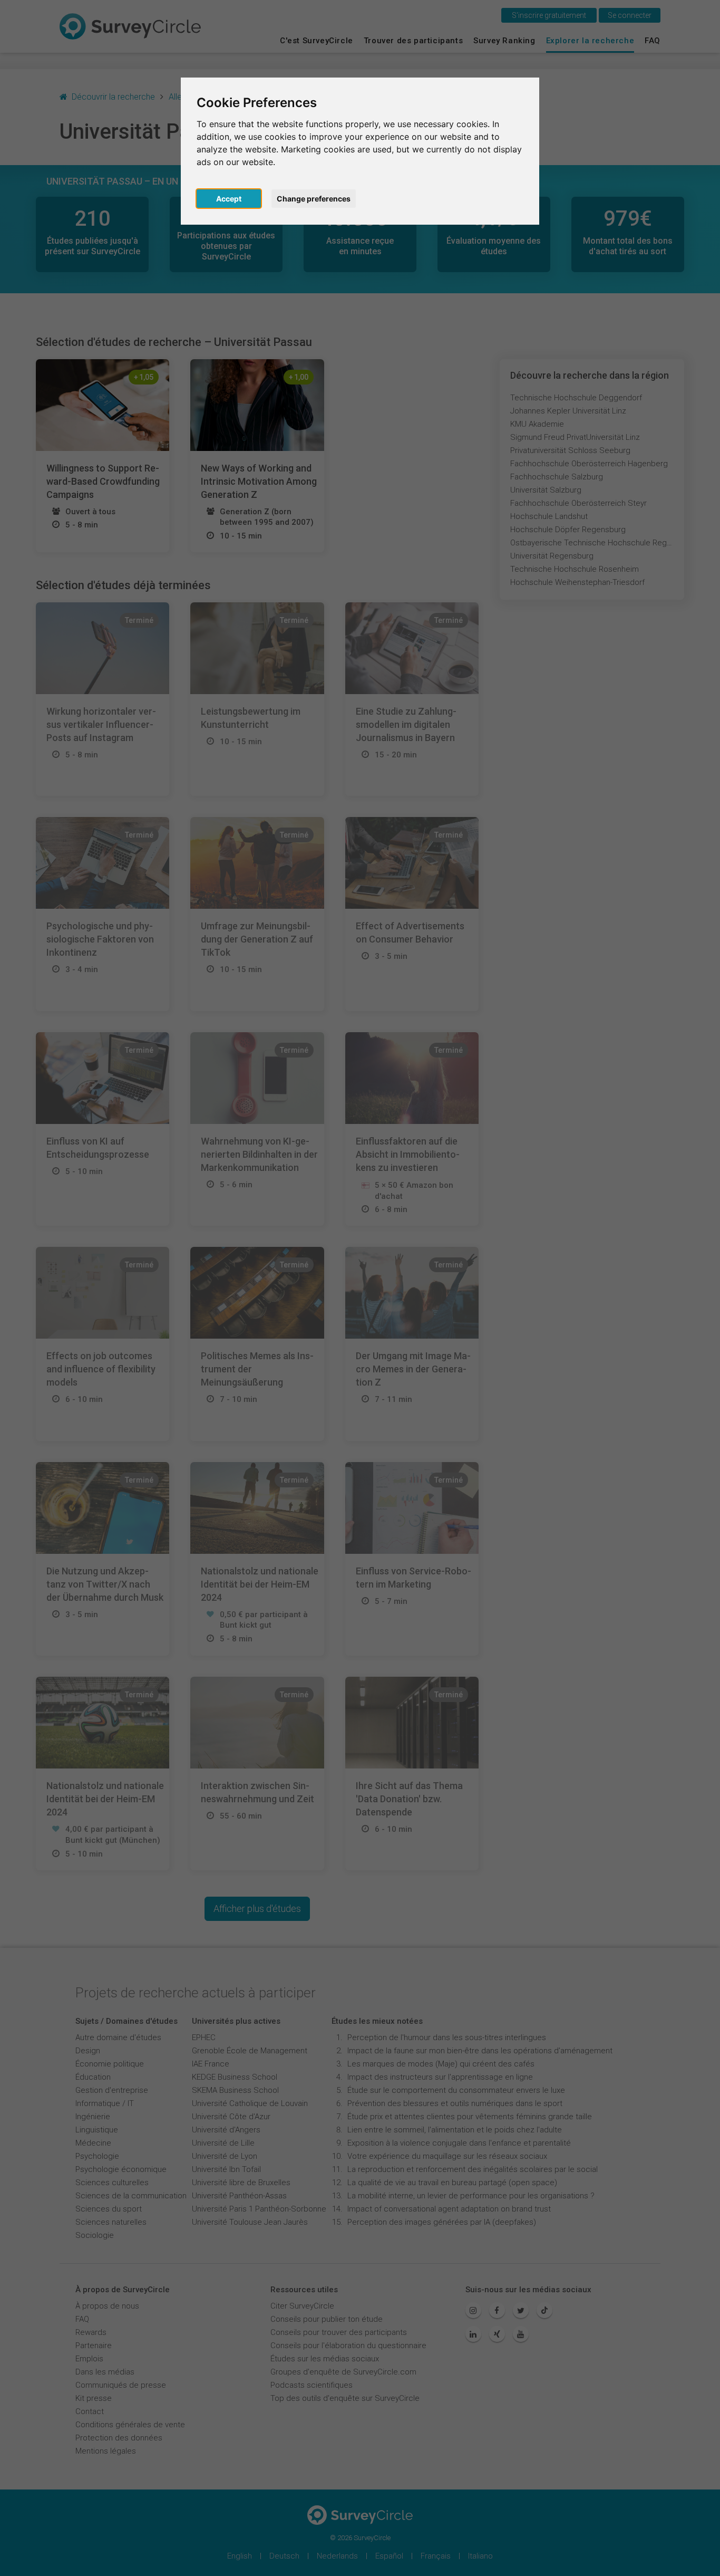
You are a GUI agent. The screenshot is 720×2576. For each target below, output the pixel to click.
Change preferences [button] (314, 199)
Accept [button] (229, 199)
